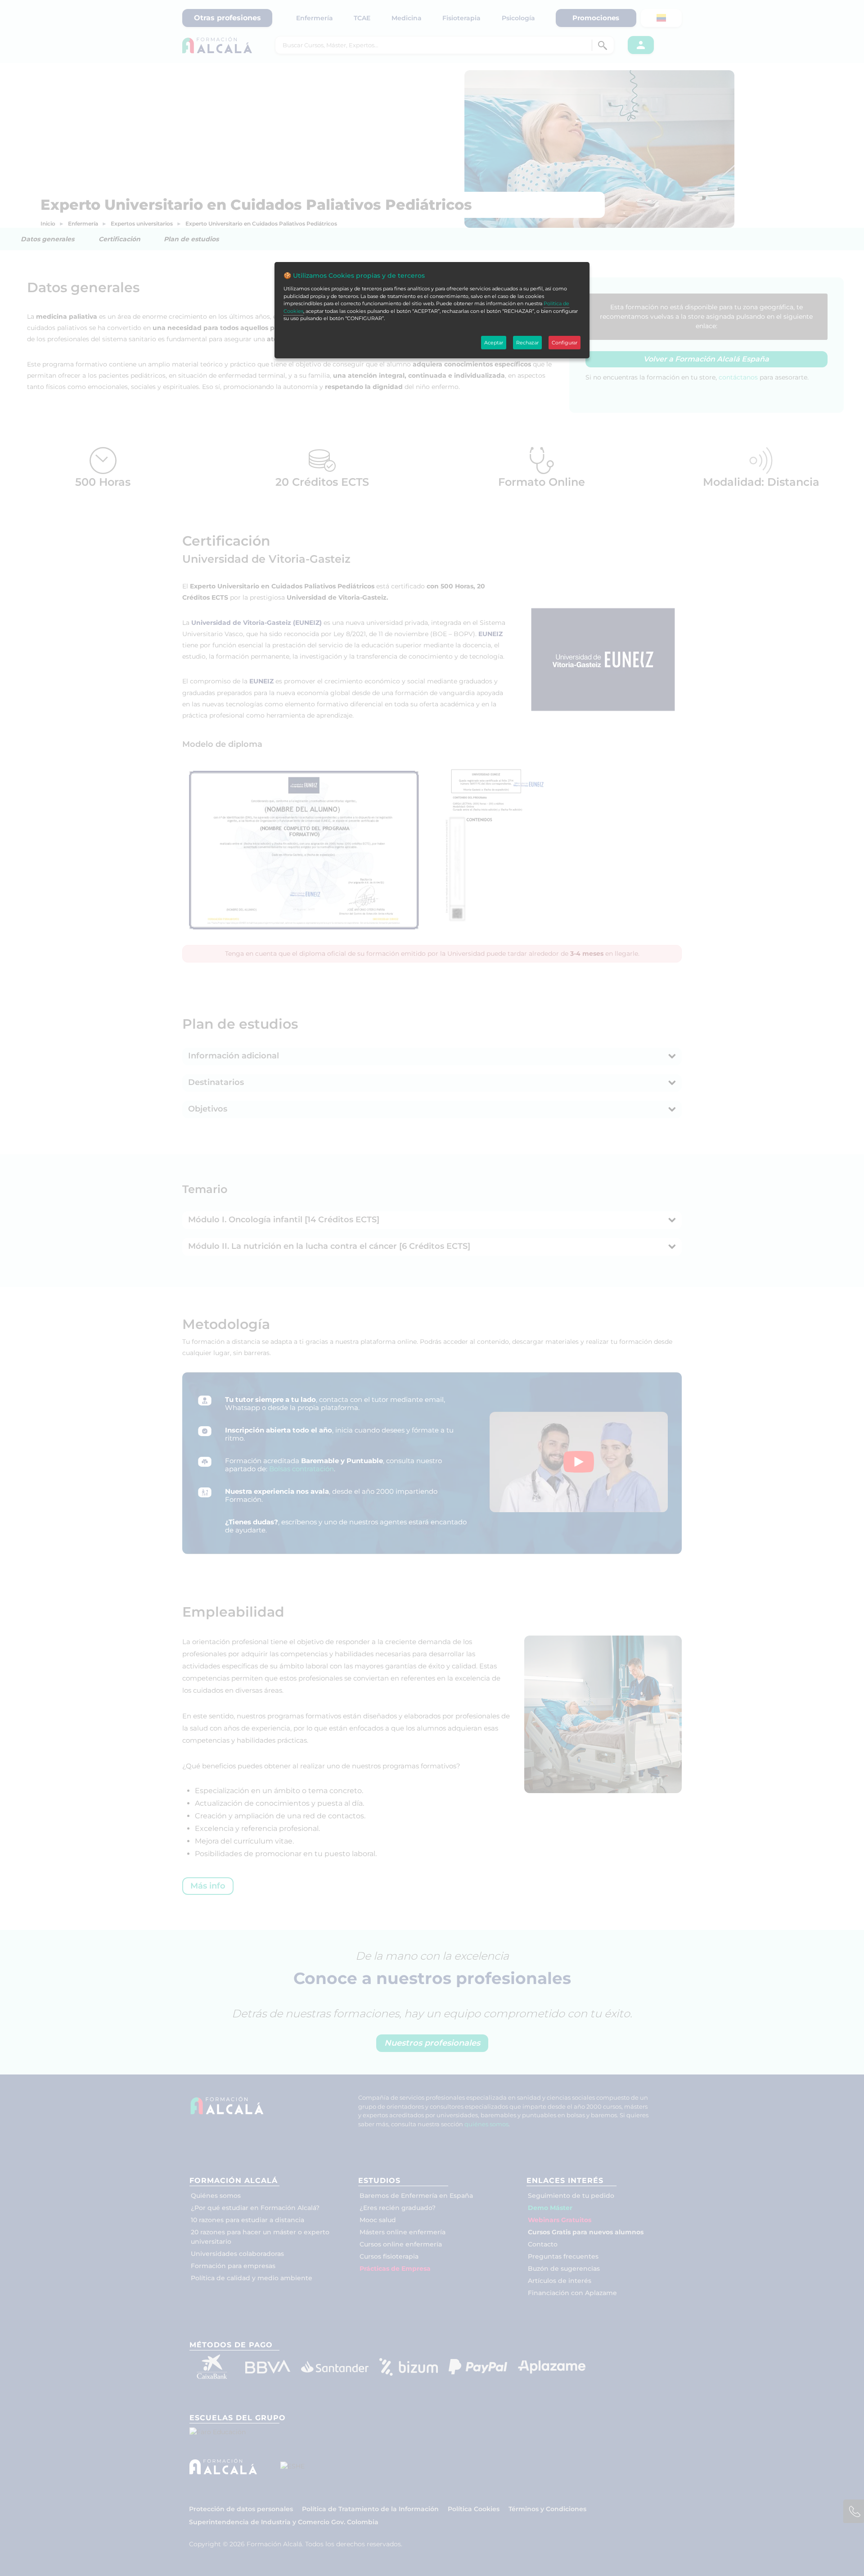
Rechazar (527, 343)
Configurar (565, 343)
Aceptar (494, 343)
